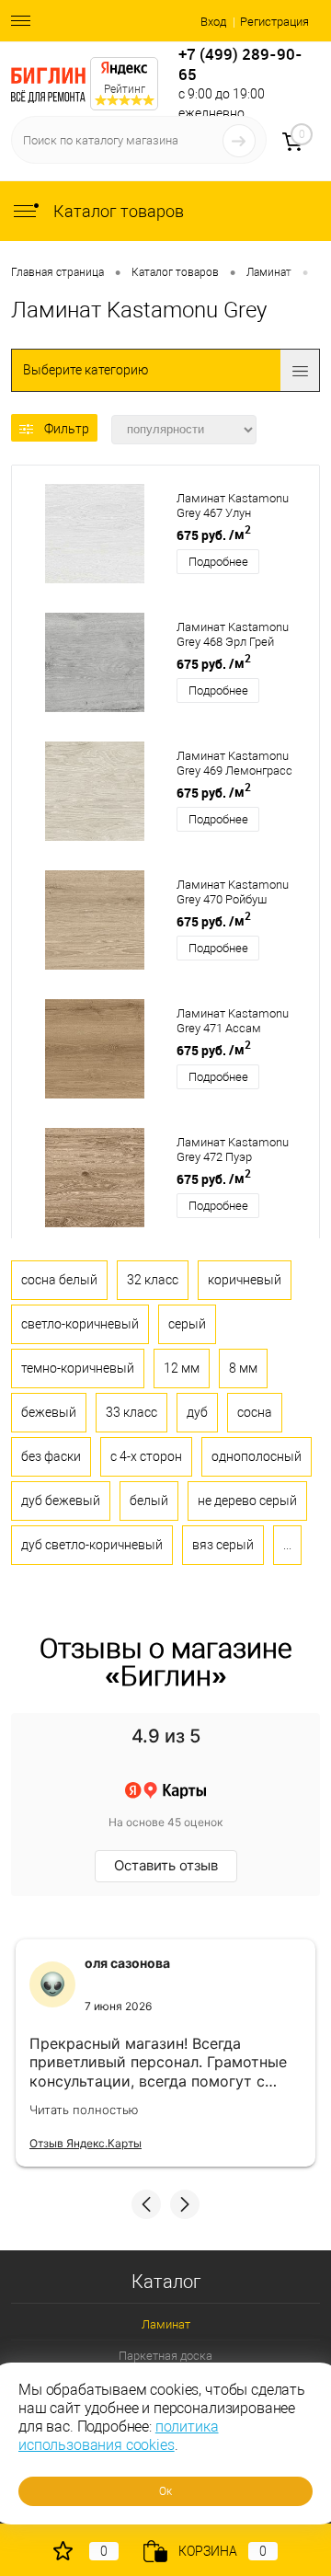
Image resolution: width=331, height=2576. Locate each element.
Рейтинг (125, 89)
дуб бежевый (61, 1501)
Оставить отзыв (166, 1865)
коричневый (245, 1280)
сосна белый (59, 1280)
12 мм (182, 1368)
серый (187, 1324)
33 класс (131, 1412)
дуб (197, 1412)
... (287, 1545)
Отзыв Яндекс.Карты (86, 2143)
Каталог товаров (117, 211)
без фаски (51, 1456)
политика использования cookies (119, 2436)
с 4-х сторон (146, 1456)
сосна (255, 1412)
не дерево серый (247, 1501)
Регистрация (274, 22)
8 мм (243, 1368)
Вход (213, 22)
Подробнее (218, 562)
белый (149, 1501)
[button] (146, 2204)
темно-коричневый (78, 1368)
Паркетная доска (165, 2356)
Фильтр (67, 429)
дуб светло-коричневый (92, 1545)
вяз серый (223, 1545)
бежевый (49, 1412)
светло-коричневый (80, 1324)
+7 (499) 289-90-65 (240, 64)
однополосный (257, 1456)
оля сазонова (127, 1963)
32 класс (153, 1280)
